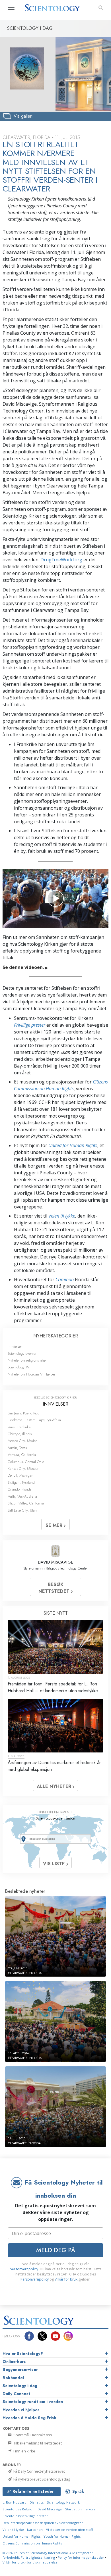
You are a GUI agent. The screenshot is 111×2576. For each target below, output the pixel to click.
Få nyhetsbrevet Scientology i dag (41, 2479)
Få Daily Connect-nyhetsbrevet (39, 2471)
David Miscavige (50, 2509)
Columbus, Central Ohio (26, 1462)
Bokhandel (13, 2378)
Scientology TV (18, 1367)
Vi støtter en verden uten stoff (70, 2530)
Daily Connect (16, 2394)
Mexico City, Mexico (22, 1441)
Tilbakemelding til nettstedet (37, 2443)
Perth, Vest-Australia (22, 1496)
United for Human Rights (73, 1145)
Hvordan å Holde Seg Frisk (29, 2418)
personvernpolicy (24, 2269)
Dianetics (37, 2502)
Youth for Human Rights (62, 2536)
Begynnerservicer (20, 2369)
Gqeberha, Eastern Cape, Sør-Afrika (34, 1420)
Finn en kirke (24, 2451)
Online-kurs (14, 2362)
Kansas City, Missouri (23, 1469)
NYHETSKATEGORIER (56, 1336)
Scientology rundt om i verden (33, 2402)
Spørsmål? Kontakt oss (32, 2435)
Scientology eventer (22, 1353)
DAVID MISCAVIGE (55, 1562)
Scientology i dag (20, 2386)
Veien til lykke (62, 1216)
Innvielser (15, 1346)
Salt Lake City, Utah (22, 1510)
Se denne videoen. (25, 967)
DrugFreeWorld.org (61, 560)
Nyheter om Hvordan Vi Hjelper (31, 1374)
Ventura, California (22, 1455)
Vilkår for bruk (66, 2279)
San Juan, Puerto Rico (23, 1413)
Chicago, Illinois (20, 1434)
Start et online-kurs (80, 2509)
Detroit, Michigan (20, 1475)
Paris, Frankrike (19, 1427)
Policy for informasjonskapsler (81, 2557)
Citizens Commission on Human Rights (32, 2543)
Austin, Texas (17, 1448)
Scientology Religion (18, 2509)
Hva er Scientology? (23, 2354)
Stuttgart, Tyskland (21, 1482)
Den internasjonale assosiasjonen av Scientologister (43, 2523)
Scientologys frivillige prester (25, 2516)
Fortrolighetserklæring (38, 2557)
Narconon (35, 2530)
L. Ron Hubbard (15, 2502)
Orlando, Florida (20, 1489)
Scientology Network (63, 2502)
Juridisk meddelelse (42, 2562)
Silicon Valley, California (26, 1503)
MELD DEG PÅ (56, 2250)
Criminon (65, 1279)
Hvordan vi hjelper (21, 2410)
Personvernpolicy (35, 2279)
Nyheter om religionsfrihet (27, 1360)
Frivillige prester (30, 1025)
